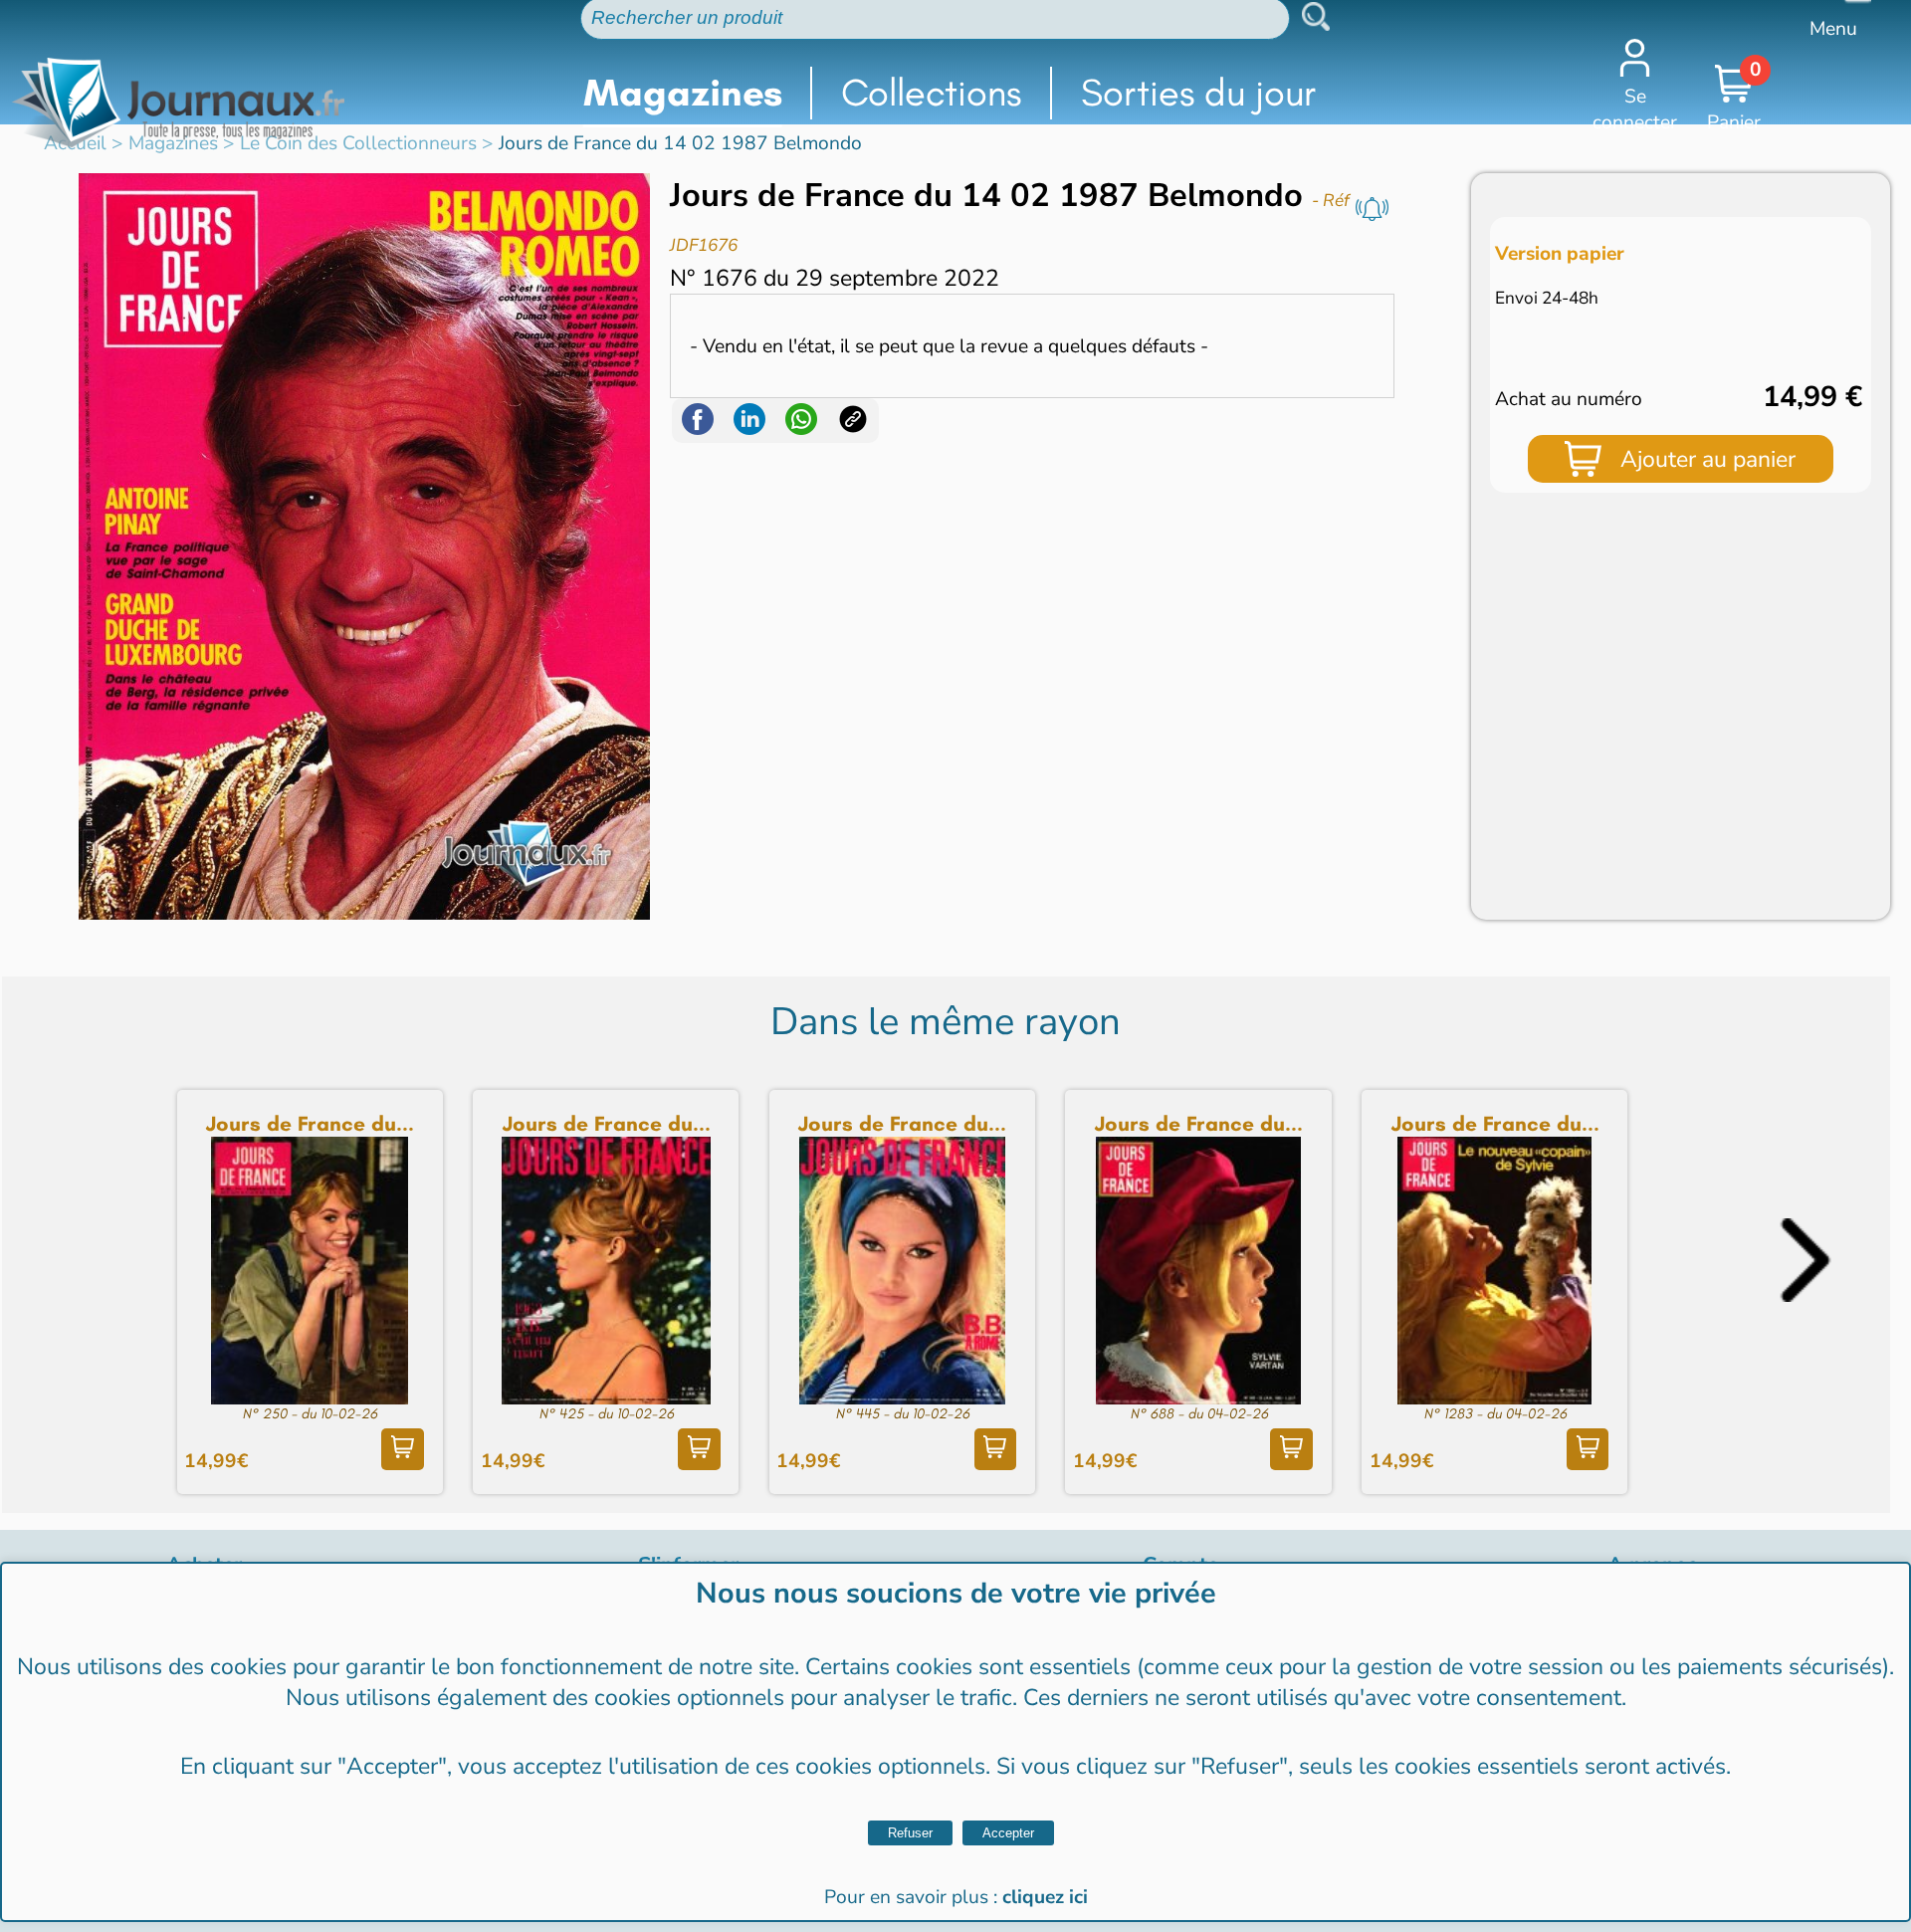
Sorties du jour (1199, 93)
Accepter (1008, 1833)
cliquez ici (1045, 1897)
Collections (931, 93)
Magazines (683, 93)
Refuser (910, 1833)
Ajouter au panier (1708, 459)
